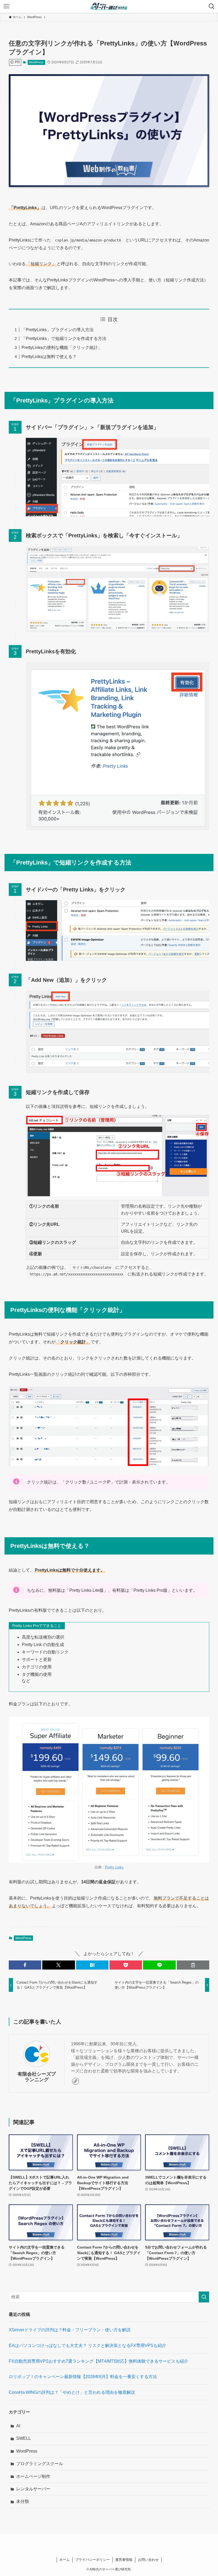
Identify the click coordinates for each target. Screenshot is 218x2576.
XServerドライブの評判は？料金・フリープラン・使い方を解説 (70, 2330)
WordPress (36, 62)
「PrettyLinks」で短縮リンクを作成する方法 (64, 338)
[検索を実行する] (204, 2297)
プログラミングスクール (40, 2464)
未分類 (23, 2501)
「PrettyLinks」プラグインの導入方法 (58, 330)
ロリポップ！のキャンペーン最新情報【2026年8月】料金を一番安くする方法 (83, 2377)
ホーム (64, 2560)
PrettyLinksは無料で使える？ (49, 357)
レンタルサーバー (33, 2489)
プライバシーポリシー (93, 2560)
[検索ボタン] (212, 6)
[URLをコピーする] (193, 1965)
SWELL (24, 2438)
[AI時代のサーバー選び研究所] (109, 6)
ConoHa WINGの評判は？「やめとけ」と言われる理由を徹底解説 (72, 2392)
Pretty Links (114, 1867)
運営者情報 (124, 2560)
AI (18, 2426)
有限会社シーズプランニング (37, 2077)
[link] (76, 2081)
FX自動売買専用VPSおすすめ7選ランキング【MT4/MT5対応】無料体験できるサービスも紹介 (98, 2361)
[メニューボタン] (6, 6)
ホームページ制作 (33, 2476)
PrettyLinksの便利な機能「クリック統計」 (62, 348)
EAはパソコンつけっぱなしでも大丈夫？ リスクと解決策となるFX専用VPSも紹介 (87, 2346)
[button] (25, 1965)
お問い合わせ (148, 2560)
